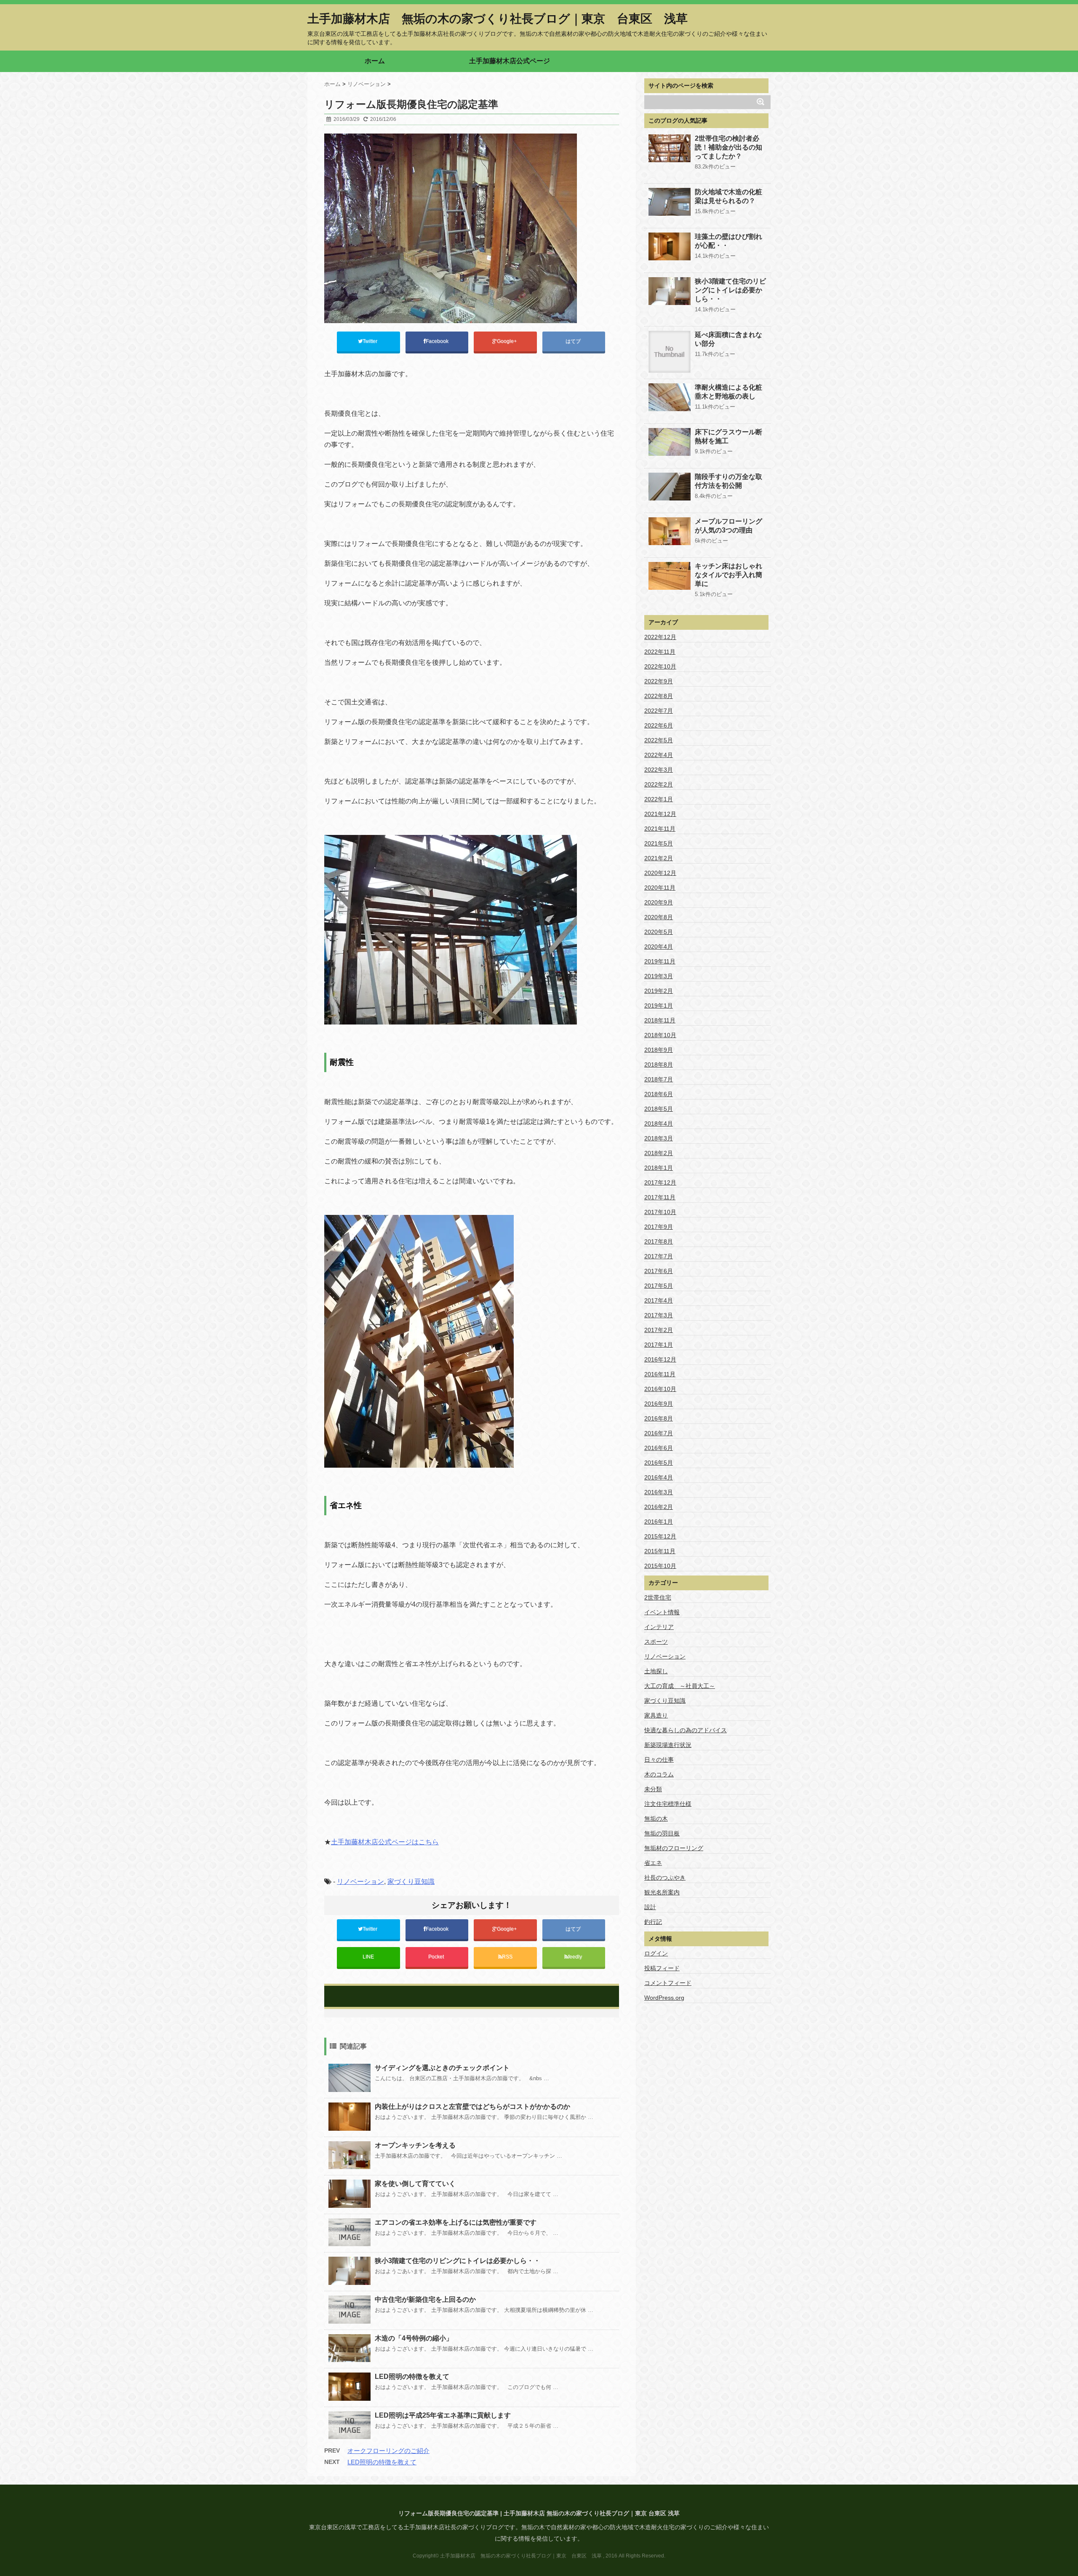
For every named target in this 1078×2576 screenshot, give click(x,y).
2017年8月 (659, 1241)
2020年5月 (659, 932)
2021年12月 (660, 814)
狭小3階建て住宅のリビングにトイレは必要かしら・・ (458, 2261)
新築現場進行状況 (668, 1745)
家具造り (656, 1715)
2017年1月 (659, 1345)
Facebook (438, 341)
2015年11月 (660, 1551)
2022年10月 (660, 666)
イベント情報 (662, 1612)
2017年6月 (659, 1271)
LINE (368, 1957)
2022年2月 (659, 784)
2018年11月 (660, 1020)
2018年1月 (659, 1168)
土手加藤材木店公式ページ (510, 61)
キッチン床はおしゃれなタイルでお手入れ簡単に (728, 575)
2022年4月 (659, 755)
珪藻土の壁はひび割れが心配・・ (728, 241)
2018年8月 (659, 1065)
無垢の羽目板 (662, 1833)
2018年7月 (659, 1079)
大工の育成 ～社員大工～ (680, 1686)
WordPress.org (664, 1998)
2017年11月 (660, 1197)
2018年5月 (659, 1109)
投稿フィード (662, 1968)
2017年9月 (659, 1227)
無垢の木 (656, 1819)
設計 (650, 1907)
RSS (507, 1957)
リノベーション (360, 1882)
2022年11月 (660, 652)
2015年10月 (660, 1566)
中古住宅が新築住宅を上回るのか (425, 2299)
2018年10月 (660, 1035)
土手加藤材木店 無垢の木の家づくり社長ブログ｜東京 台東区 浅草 (498, 19)
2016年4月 (659, 1477)
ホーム (375, 61)
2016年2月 (659, 1507)
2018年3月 (659, 1138)
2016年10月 (660, 1389)
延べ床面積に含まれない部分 (728, 339)
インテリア (659, 1627)
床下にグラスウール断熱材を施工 (728, 436)
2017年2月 (659, 1330)
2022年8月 (659, 696)
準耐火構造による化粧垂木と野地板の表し (728, 392)
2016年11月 (660, 1374)
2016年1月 (659, 1522)
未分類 (653, 1789)
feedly (576, 1957)
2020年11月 (660, 888)
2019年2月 (659, 991)
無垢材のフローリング (674, 1848)
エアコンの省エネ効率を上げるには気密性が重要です (456, 2222)
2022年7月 (659, 711)
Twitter (371, 341)
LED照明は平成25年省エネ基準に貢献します (443, 2415)
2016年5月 (659, 1463)
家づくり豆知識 (411, 1882)
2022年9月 (659, 681)
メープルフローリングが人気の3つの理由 (728, 526)
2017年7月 (659, 1256)
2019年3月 (659, 976)
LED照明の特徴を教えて (412, 2377)
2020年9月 (659, 902)
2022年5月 (659, 740)
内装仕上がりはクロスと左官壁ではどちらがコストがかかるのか (472, 2107)
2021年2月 (659, 858)
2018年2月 (659, 1153)
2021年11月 (660, 829)
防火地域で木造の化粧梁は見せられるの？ (728, 196)
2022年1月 (659, 799)
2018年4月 (659, 1123)
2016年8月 (659, 1418)
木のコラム (659, 1774)
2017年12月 (660, 1182)
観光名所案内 (662, 1892)
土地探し (656, 1671)
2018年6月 (659, 1094)
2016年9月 (659, 1404)
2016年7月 (659, 1433)
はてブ (574, 341)
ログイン (656, 1953)
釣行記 (653, 1922)
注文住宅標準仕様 (668, 1804)
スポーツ (656, 1642)
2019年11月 (660, 961)
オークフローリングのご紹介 (388, 2451)
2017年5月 (659, 1286)
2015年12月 (660, 1536)
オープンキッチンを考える (415, 2145)
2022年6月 (659, 725)
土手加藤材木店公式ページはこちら (385, 1842)
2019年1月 (659, 1006)
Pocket (437, 1957)
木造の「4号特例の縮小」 (414, 2338)
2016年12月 (660, 1359)
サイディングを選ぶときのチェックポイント (442, 2068)
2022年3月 (659, 770)
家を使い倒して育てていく (415, 2184)
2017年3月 (659, 1315)
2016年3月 (659, 1492)
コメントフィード (668, 1983)
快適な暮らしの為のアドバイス (686, 1730)
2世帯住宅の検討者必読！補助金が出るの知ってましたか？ (728, 147)
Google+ (507, 341)
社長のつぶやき (665, 1878)
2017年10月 (660, 1212)
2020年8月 (659, 917)
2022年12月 (660, 637)
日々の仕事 (659, 1760)
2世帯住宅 (658, 1597)
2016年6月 (659, 1448)
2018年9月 (659, 1050)
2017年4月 (659, 1300)
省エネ (653, 1863)
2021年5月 (659, 843)
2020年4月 (659, 947)
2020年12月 (660, 873)
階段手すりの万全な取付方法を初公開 (728, 481)
